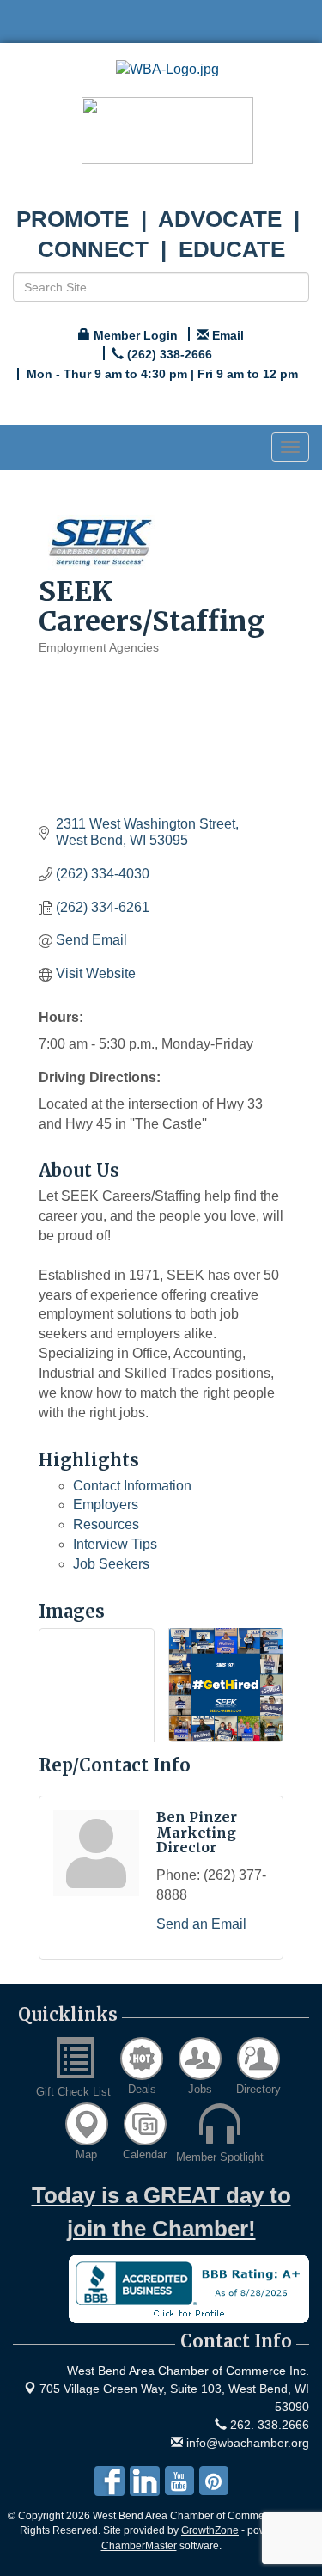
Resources (106, 1524)
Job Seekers (111, 1564)
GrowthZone (210, 2530)
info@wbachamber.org (246, 2443)
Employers (106, 1505)
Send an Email (201, 1924)
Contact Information (132, 1486)
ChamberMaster (139, 2546)
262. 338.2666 (268, 2425)
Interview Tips (115, 1544)
